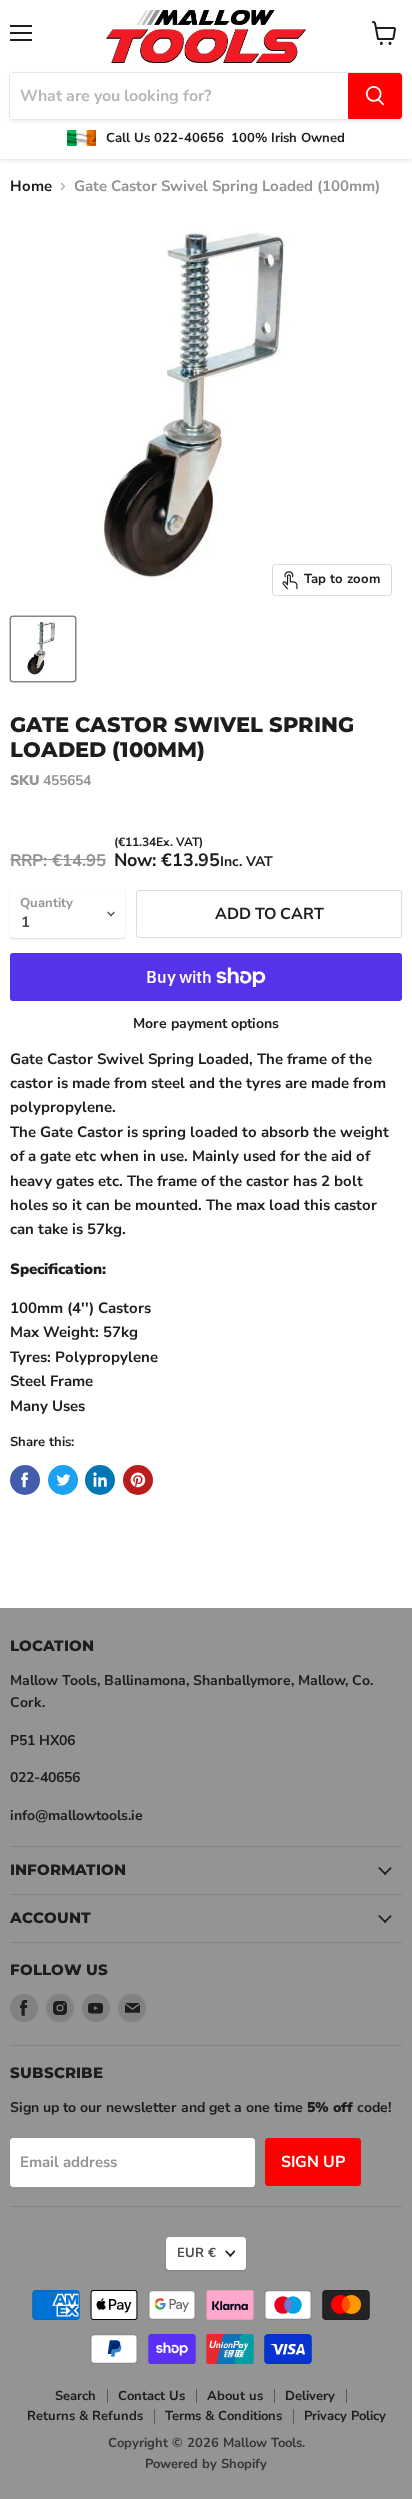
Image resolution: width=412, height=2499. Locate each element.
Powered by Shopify (206, 2464)
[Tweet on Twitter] (63, 1480)
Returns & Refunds (85, 2416)
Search (75, 2396)
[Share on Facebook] (25, 1480)
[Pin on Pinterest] (138, 1480)
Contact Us (151, 2396)
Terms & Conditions (223, 2416)
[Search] (375, 96)
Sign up (313, 2162)
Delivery (310, 2396)
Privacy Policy (345, 2416)
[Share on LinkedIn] (100, 1480)
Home (31, 186)
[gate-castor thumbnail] (43, 649)
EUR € (196, 2253)
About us (235, 2396)
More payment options (206, 1024)
